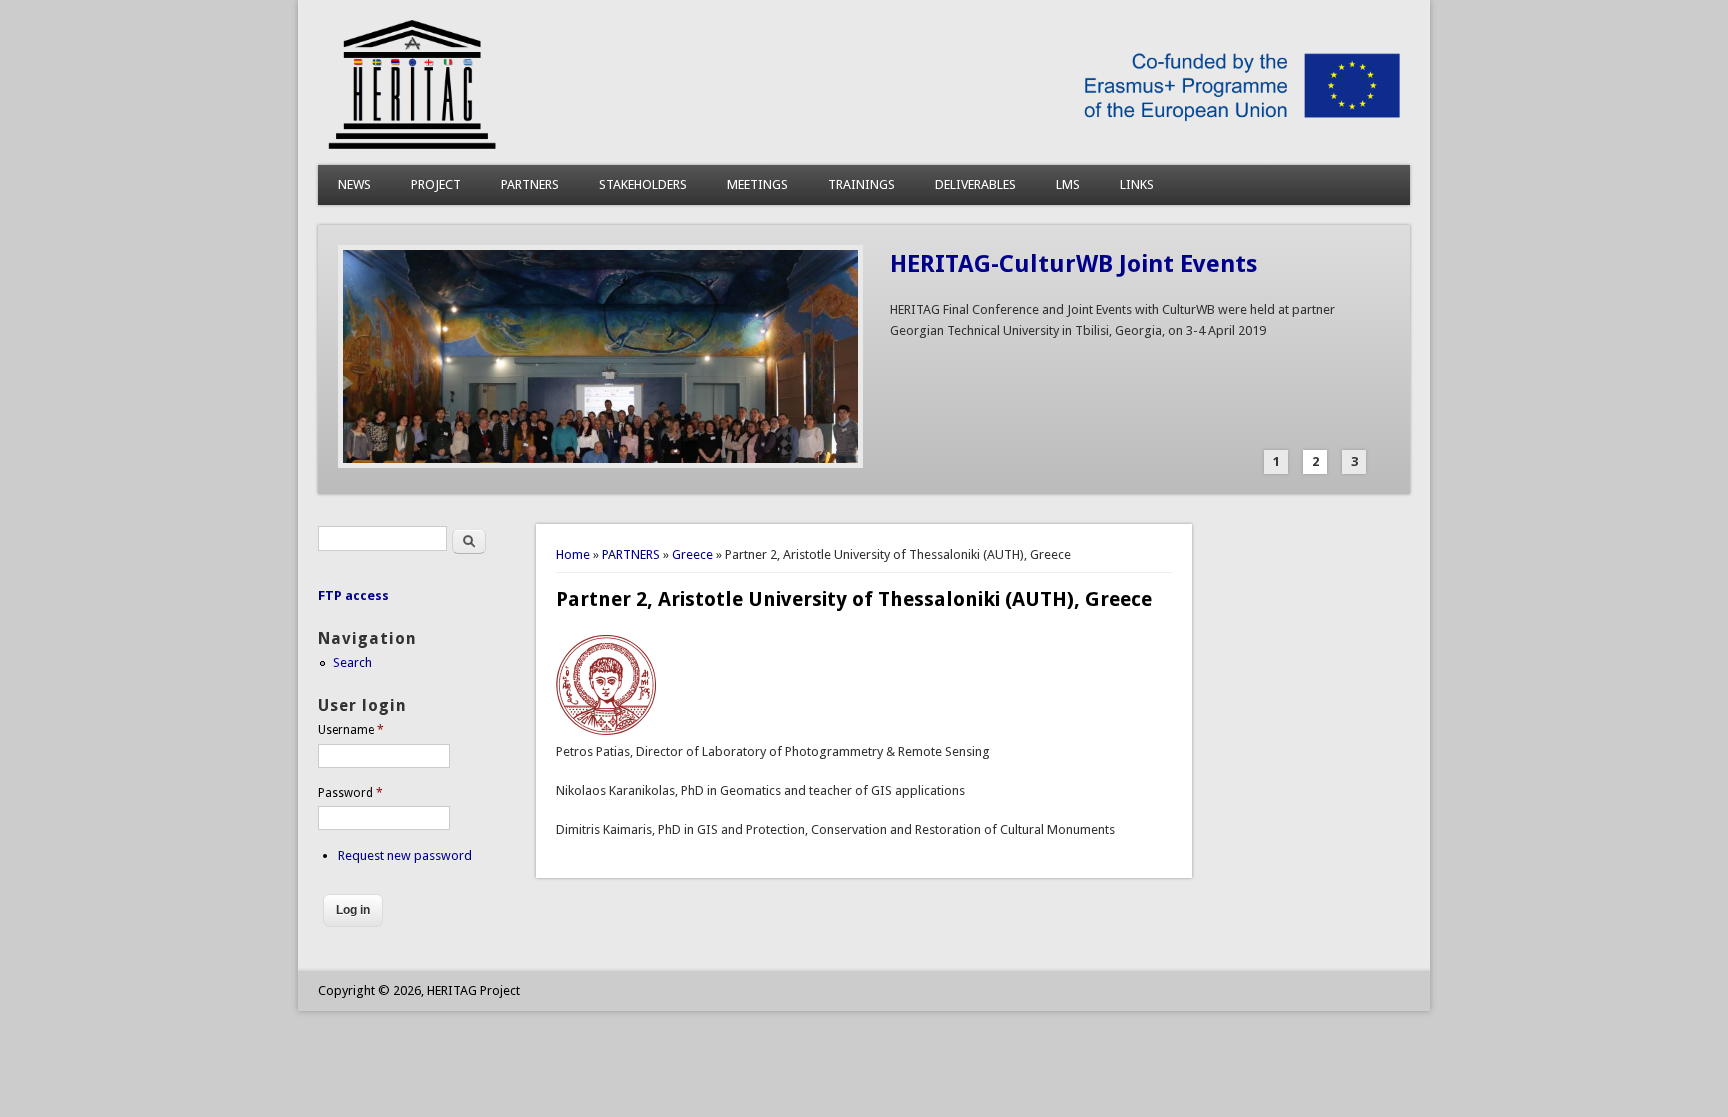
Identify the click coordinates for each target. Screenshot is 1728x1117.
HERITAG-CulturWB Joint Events (1073, 264)
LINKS (1137, 184)
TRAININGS (861, 184)
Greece (692, 554)
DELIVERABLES (975, 184)
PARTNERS (530, 184)
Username (351, 730)
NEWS (354, 184)
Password (350, 793)
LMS (1068, 184)
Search (352, 662)
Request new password (405, 855)
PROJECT (436, 184)
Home (573, 554)
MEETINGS (757, 184)
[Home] (864, 144)
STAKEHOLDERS (643, 184)
